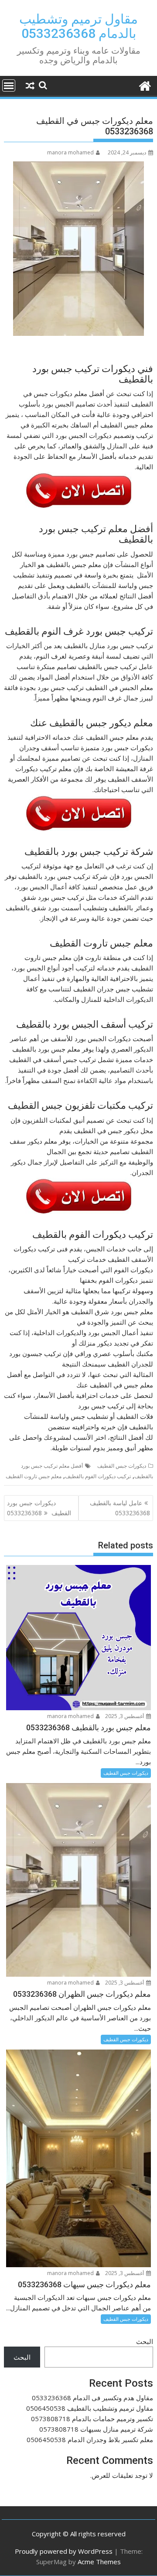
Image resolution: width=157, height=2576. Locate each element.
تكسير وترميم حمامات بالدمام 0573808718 (92, 2419)
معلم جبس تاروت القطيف (34, 1476)
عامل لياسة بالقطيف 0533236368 (120, 1508)
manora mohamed (70, 152)
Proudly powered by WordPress (64, 2551)
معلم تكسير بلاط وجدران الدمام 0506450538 (90, 2439)
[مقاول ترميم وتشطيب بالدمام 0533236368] (145, 85)
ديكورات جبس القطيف (122, 1466)
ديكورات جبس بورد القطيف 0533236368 (39, 1508)
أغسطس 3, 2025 (125, 1716)
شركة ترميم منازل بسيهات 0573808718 (96, 2429)
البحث (145, 2341)
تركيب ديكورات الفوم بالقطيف (98, 1476)
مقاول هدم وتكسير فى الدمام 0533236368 (92, 2398)
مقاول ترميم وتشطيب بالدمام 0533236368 (78, 26)
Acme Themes (99, 2562)
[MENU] (9, 85)
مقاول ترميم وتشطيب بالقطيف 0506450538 (90, 2408)
